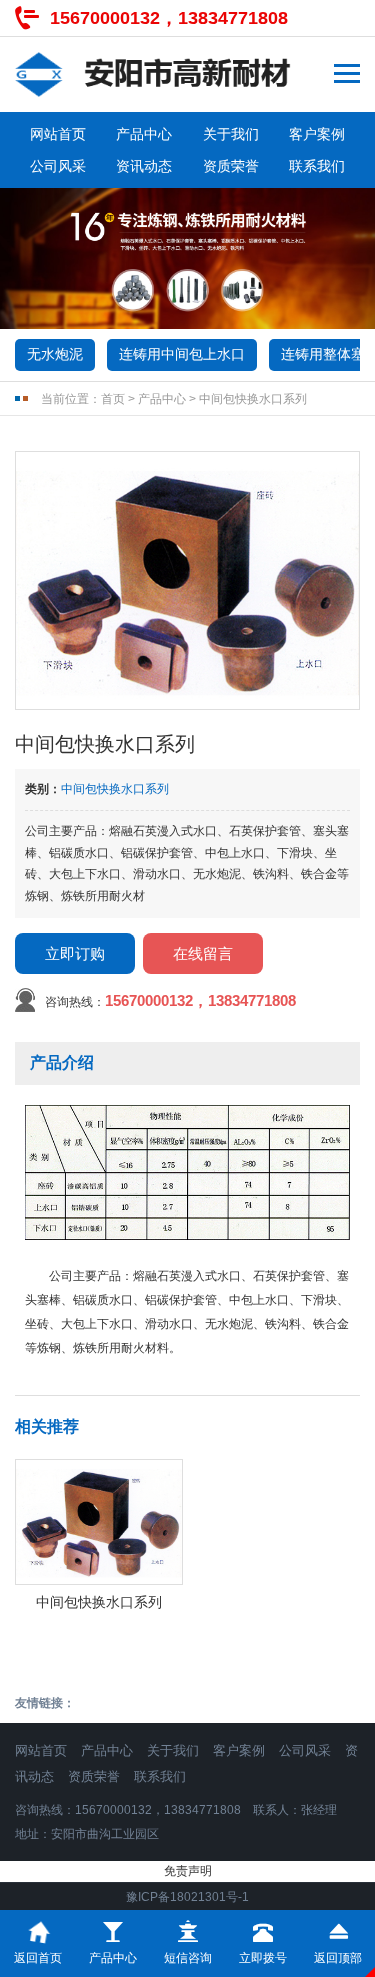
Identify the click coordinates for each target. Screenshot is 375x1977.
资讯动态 (144, 166)
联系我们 (317, 166)
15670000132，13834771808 (169, 18)
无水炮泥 (55, 354)
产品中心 (144, 134)
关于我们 (231, 134)
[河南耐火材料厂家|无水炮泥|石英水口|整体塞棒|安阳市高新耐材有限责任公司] (153, 74)
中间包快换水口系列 (253, 399)
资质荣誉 (231, 166)
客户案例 (317, 134)
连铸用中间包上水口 (182, 354)
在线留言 (203, 953)
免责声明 (188, 1871)
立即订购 (75, 953)
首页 (113, 399)
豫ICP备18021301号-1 (187, 1897)
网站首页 (58, 134)
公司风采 (58, 166)
